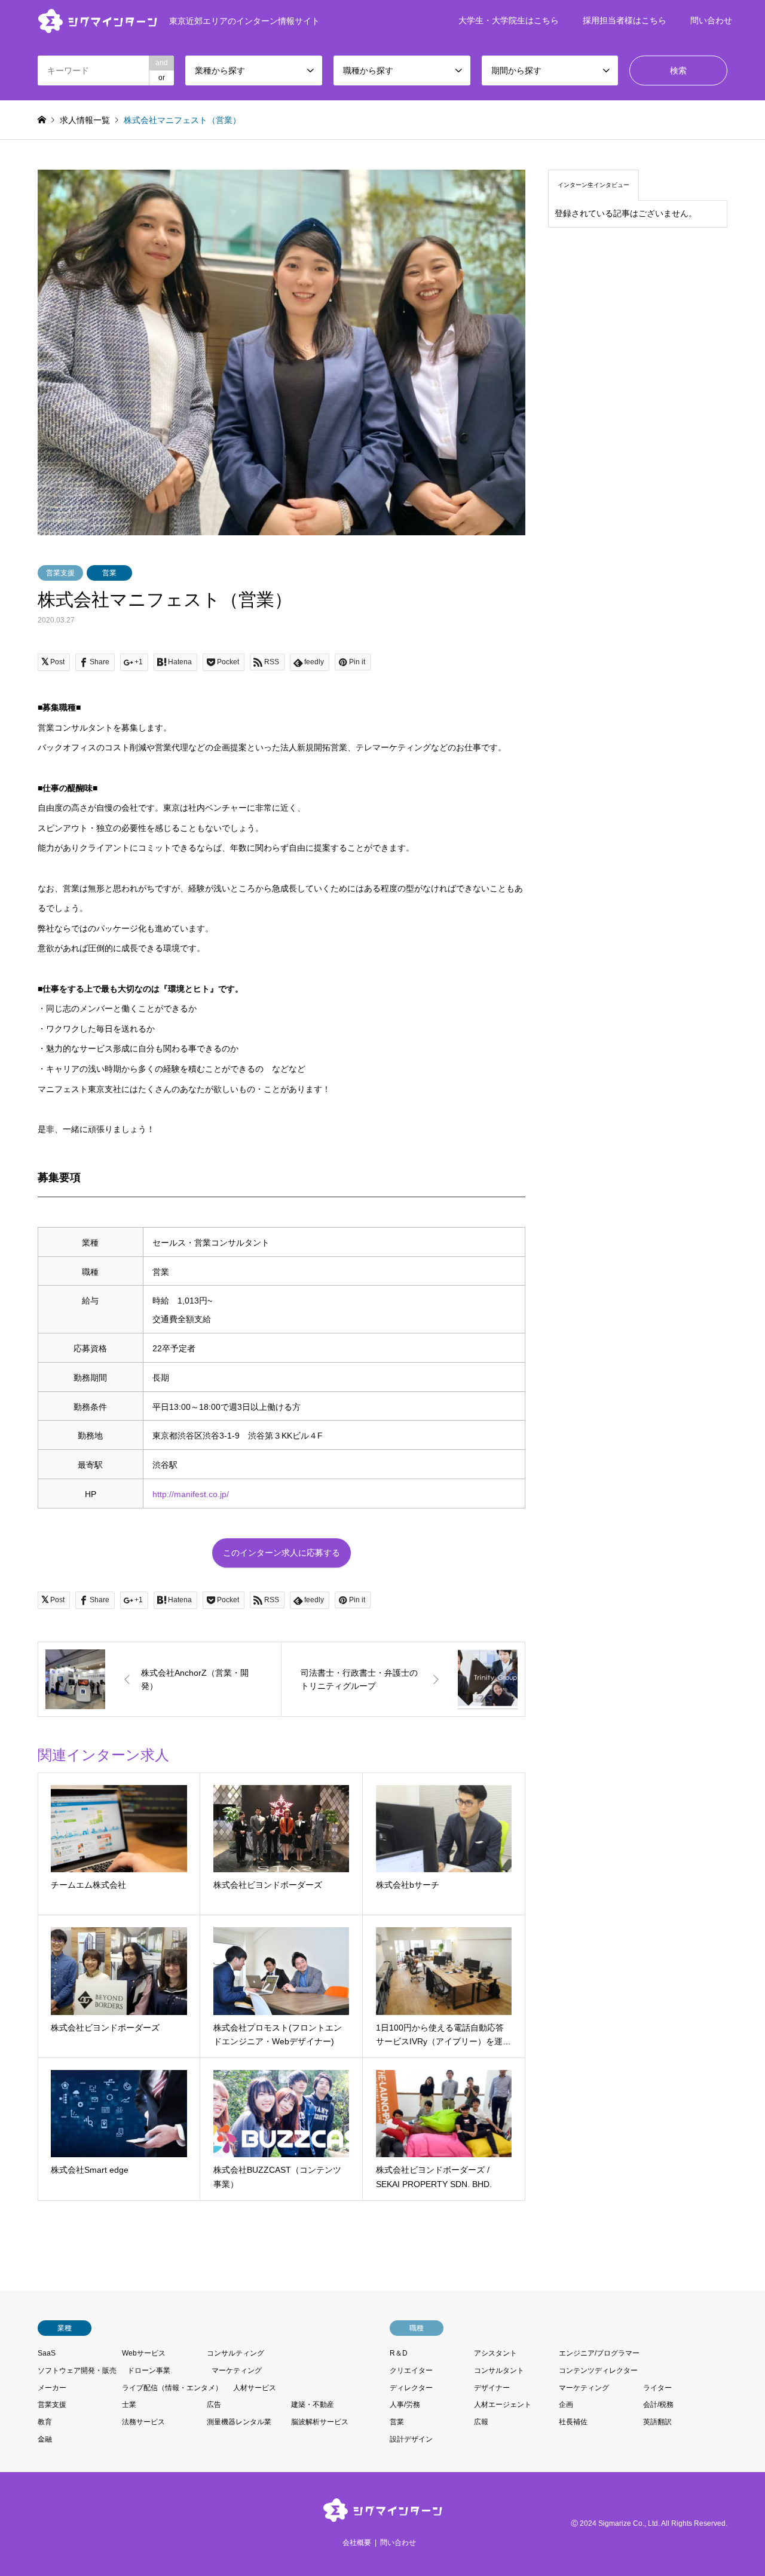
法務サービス (143, 2422)
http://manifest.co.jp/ (191, 1494)
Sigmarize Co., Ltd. (629, 2523)
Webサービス (144, 2353)
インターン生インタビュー (593, 185)
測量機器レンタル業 (239, 2422)
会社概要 (357, 2543)
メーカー (52, 2388)
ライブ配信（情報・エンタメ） (172, 2388)
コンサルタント (499, 2370)
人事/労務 (405, 2405)
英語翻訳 (657, 2422)
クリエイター (411, 2370)
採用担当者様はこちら (625, 20)
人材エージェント (503, 2405)
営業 (109, 573)
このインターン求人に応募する (281, 1553)
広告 (214, 2405)
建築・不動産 (313, 2405)
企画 (566, 2405)
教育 (45, 2422)
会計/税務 (658, 2405)
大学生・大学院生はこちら (509, 20)
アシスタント (495, 2353)
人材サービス (255, 2388)
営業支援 (60, 573)
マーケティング (237, 2370)
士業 (129, 2405)
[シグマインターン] (382, 2515)
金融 (45, 2439)
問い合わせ (711, 20)
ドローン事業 (149, 2370)
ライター (657, 2388)
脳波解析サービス (320, 2422)
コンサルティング (235, 2353)
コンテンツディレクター (598, 2370)
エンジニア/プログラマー (599, 2353)
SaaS (47, 2353)
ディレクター (411, 2388)
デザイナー (492, 2388)
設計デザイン (411, 2439)
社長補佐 (573, 2422)
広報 (481, 2422)
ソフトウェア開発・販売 (77, 2370)
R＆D (399, 2353)
